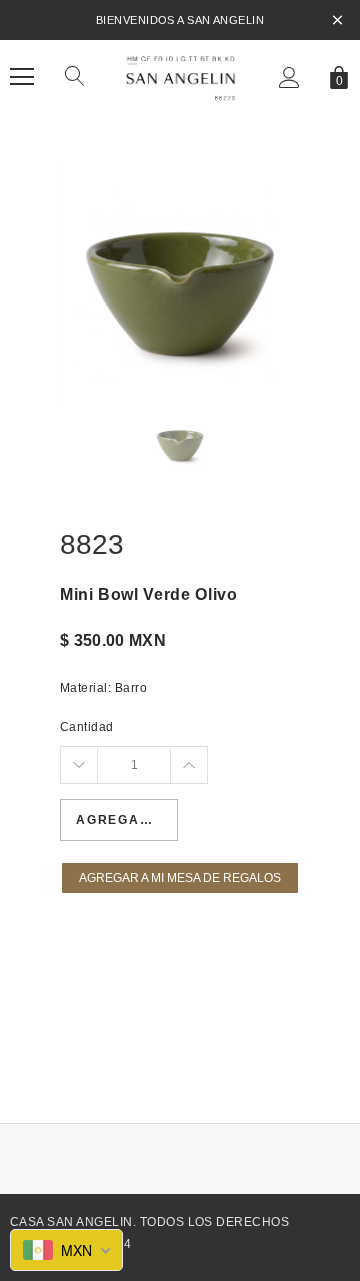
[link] (180, 443)
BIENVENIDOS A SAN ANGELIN (180, 20)
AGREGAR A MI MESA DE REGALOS (180, 878)
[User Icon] (289, 77)
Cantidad (87, 727)
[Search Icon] (75, 77)
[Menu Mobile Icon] (22, 77)
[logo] (180, 76)
